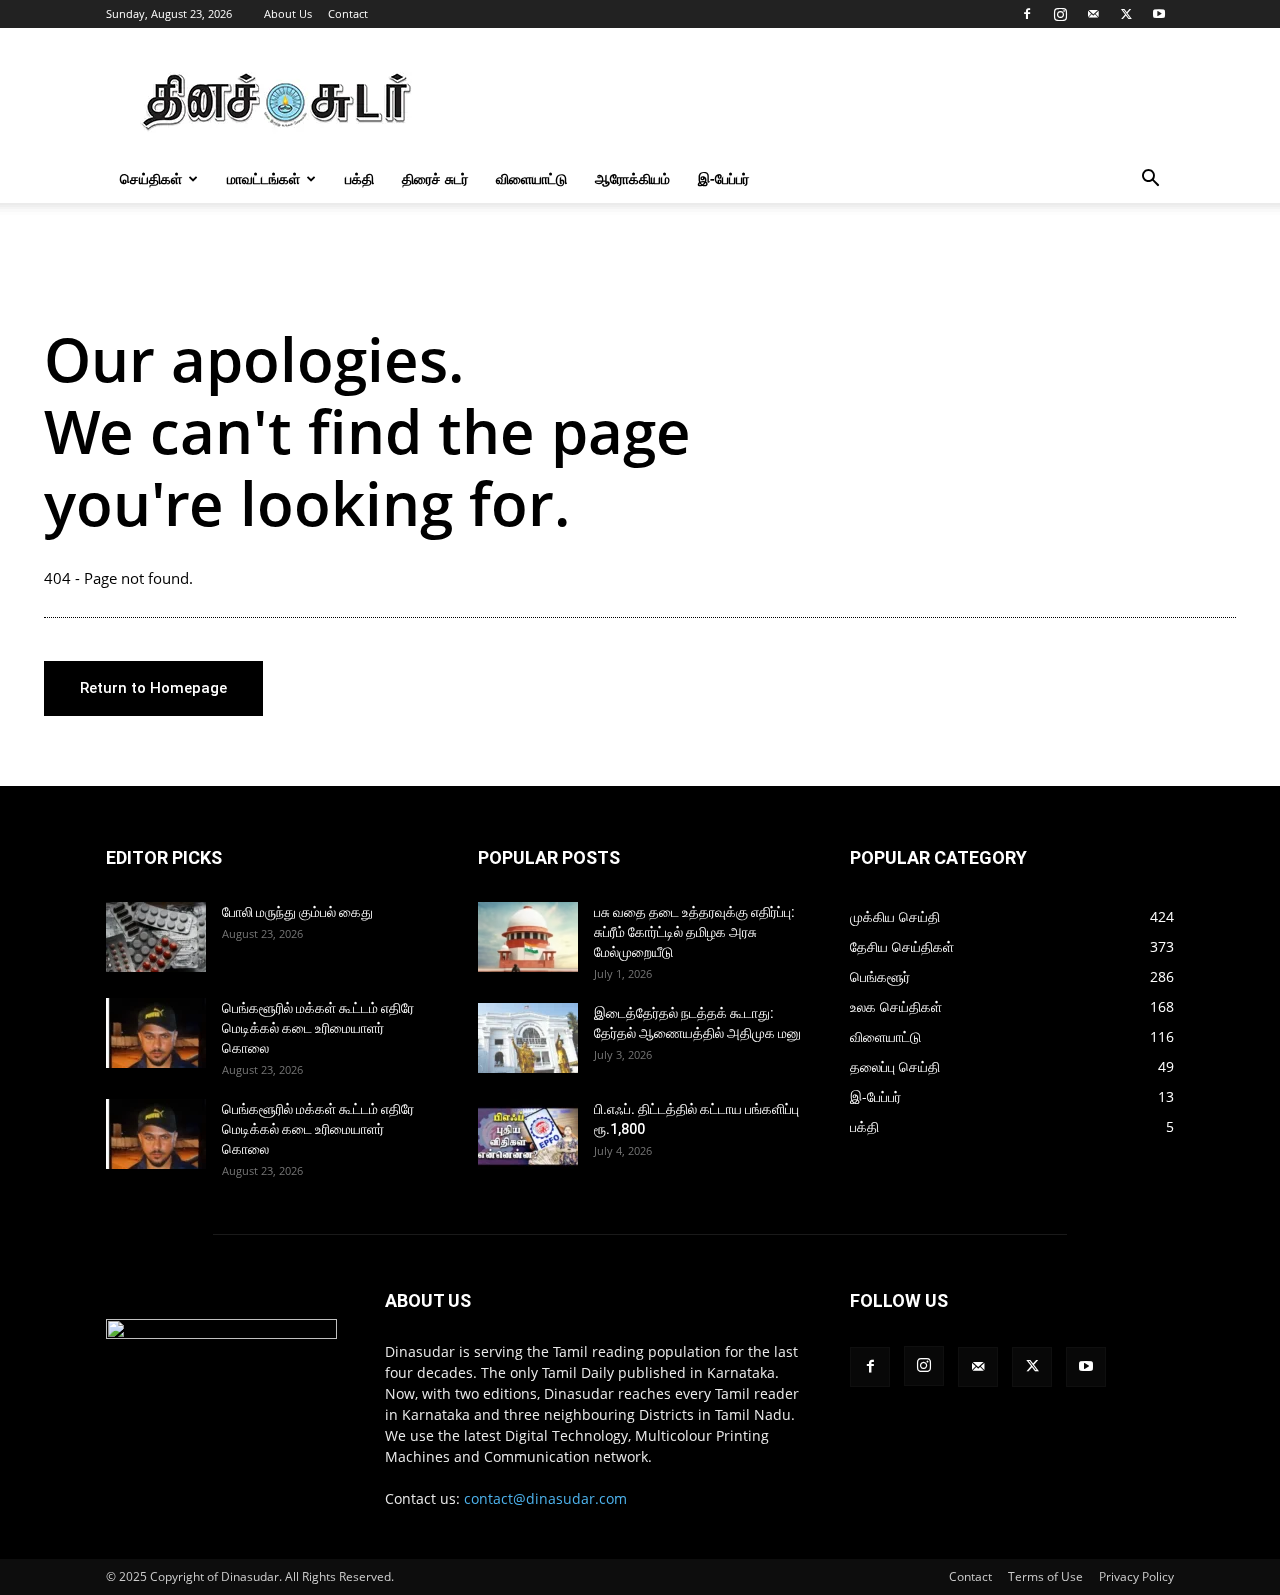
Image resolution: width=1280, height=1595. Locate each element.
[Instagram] (1060, 14)
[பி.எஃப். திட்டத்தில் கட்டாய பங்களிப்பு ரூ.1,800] (528, 1134)
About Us (288, 13)
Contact (348, 13)
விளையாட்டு (531, 178)
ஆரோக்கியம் (632, 178)
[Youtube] (1159, 14)
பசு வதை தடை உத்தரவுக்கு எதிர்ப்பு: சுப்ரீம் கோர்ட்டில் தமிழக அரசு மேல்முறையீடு (694, 932)
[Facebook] (1027, 14)
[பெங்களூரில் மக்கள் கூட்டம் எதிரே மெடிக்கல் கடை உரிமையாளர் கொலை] (156, 1033)
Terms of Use (1045, 1576)
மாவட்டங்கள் (263, 178)
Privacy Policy (1136, 1576)
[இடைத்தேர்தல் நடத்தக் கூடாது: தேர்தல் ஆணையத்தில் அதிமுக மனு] (528, 1038)
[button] (1150, 180)
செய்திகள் (151, 178)
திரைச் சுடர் (435, 178)
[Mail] (1093, 14)
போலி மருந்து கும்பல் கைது (297, 912)
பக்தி (359, 178)
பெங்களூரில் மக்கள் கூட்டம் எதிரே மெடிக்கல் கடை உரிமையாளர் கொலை (318, 1028)
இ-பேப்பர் (723, 178)
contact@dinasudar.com (545, 1498)
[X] (1126, 14)
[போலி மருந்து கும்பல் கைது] (156, 937)
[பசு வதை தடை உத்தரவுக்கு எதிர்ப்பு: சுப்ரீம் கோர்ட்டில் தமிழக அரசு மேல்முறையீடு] (528, 937)
